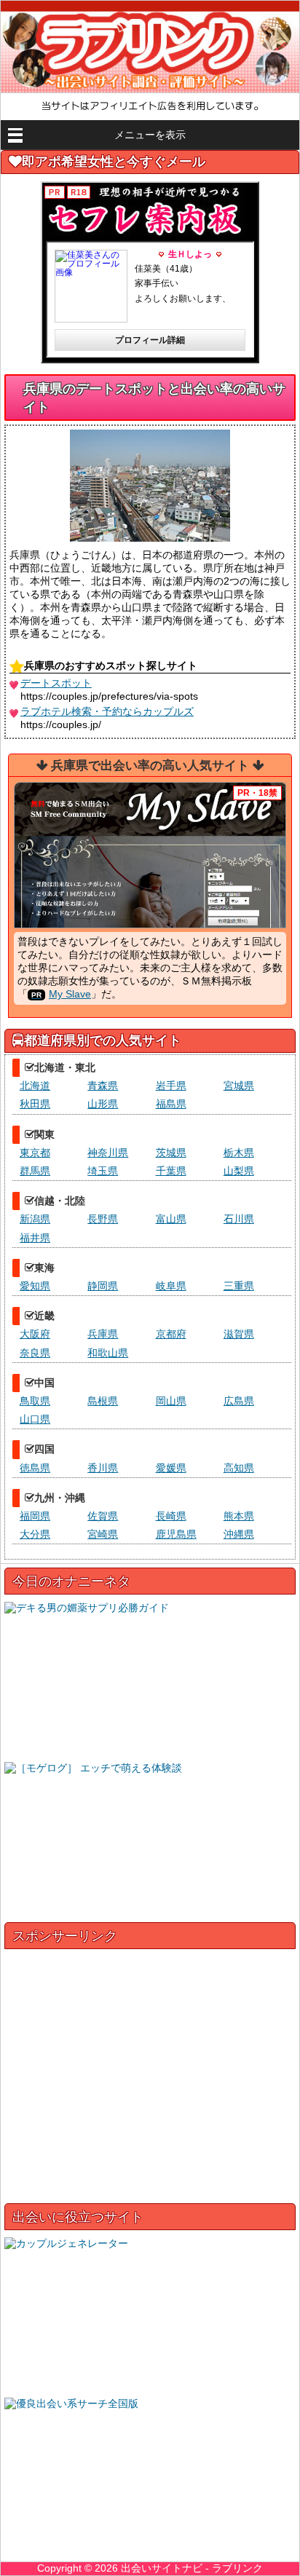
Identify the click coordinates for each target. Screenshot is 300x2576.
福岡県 (35, 1516)
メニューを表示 (150, 135)
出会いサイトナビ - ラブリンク (192, 2568)
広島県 (239, 1401)
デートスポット (56, 683)
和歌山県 (108, 1353)
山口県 (35, 1419)
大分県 (35, 1534)
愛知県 (35, 1286)
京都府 (171, 1334)
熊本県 (239, 1516)
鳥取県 (35, 1401)
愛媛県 (171, 1468)
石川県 (239, 1219)
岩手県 (171, 1086)
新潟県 (35, 1219)
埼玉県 (103, 1171)
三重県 (239, 1286)
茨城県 (171, 1153)
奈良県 (35, 1353)
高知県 (239, 1468)
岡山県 (171, 1401)
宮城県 (239, 1086)
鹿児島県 (176, 1534)
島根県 (103, 1401)
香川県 (103, 1468)
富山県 (171, 1219)
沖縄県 (239, 1534)
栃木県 (239, 1153)
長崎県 (171, 1516)
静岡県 (103, 1286)
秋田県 (35, 1104)
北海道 (35, 1086)
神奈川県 (108, 1153)
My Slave (70, 994)
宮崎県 (103, 1534)
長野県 (103, 1219)
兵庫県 (103, 1334)
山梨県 (239, 1171)
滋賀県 (239, 1334)
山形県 (103, 1104)
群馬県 (35, 1171)
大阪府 (35, 1334)
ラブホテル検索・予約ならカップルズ (107, 711)
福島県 (171, 1104)
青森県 (103, 1086)
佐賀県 (103, 1516)
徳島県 (35, 1468)
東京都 (35, 1153)
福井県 (35, 1238)
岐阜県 (171, 1286)
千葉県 (171, 1171)
